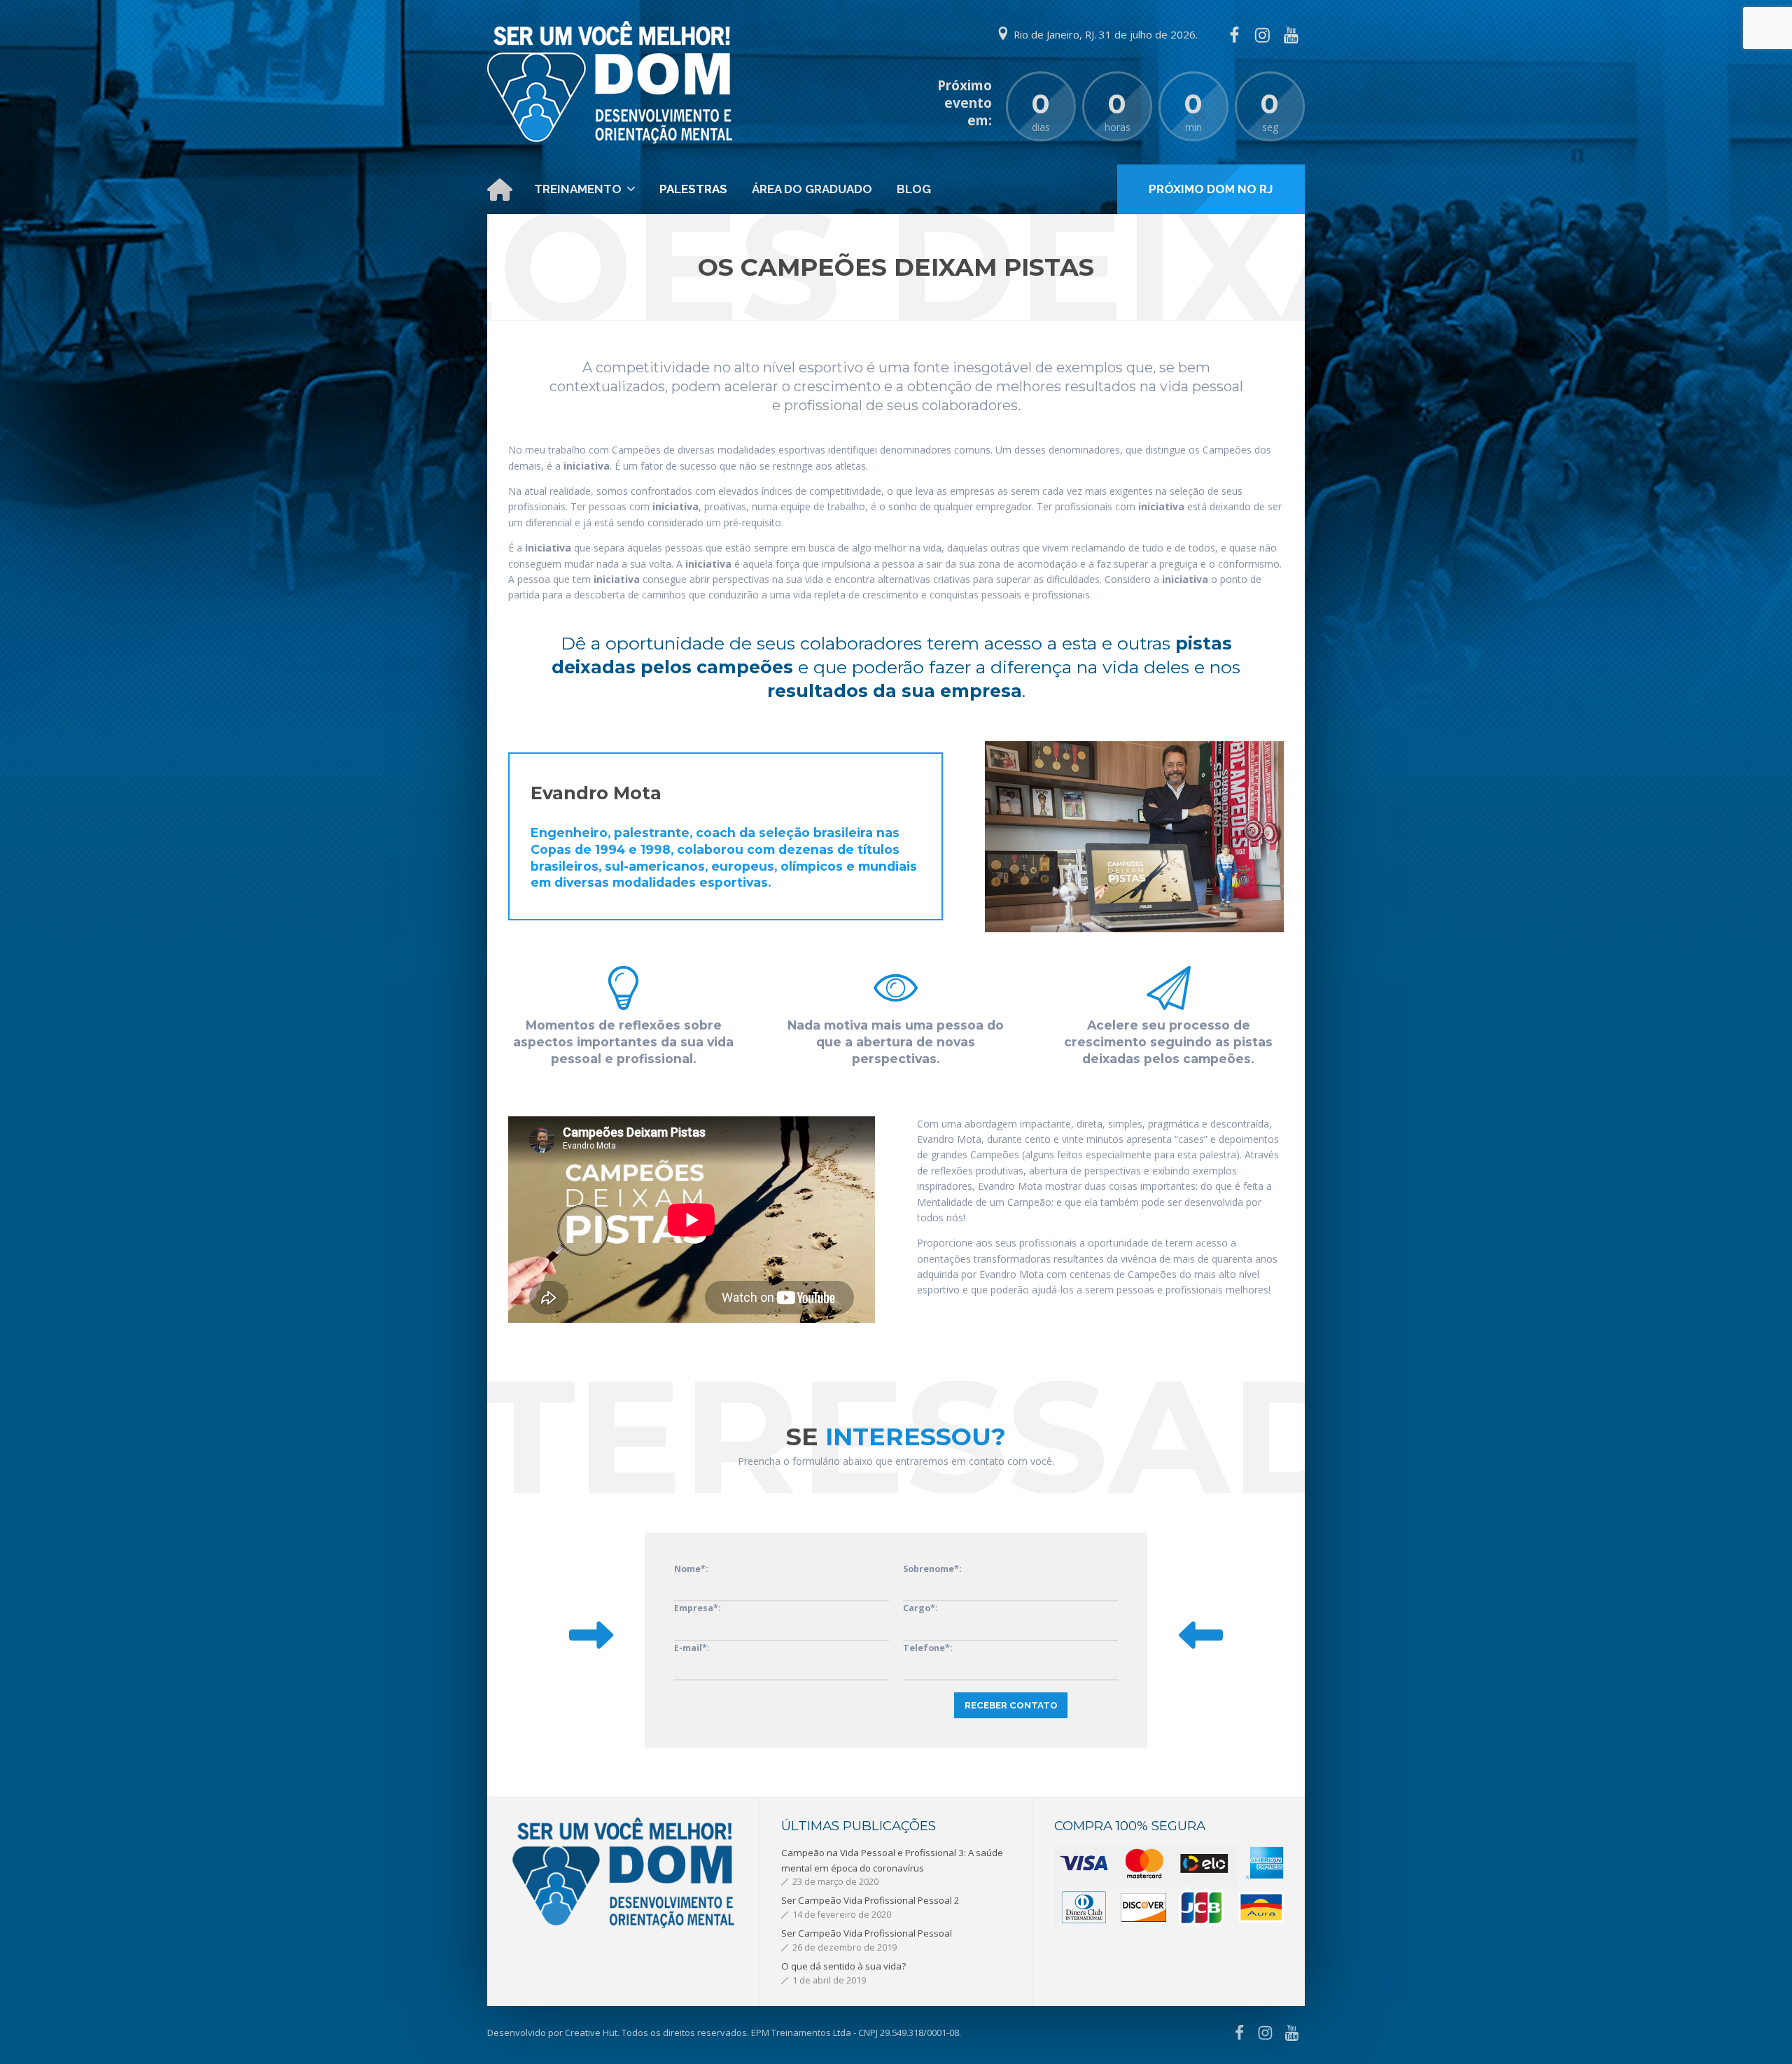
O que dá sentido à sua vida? (843, 1966)
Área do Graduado (812, 189)
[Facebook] (1234, 35)
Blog (914, 189)
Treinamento (578, 189)
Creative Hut (591, 2033)
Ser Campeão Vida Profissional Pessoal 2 (870, 1900)
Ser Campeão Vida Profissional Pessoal (867, 1933)
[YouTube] (1291, 35)
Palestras (693, 189)
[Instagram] (1262, 35)
